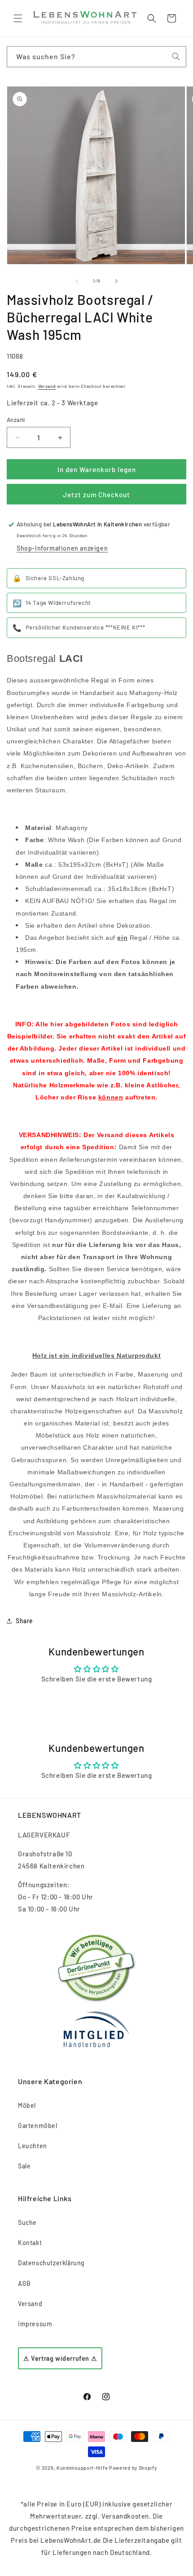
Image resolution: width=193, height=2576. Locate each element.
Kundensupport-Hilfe (82, 2468)
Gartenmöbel (38, 2126)
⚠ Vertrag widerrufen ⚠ (60, 2358)
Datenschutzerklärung (51, 2263)
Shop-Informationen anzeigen (62, 548)
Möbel (27, 2105)
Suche (27, 2222)
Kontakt (30, 2243)
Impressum (35, 2324)
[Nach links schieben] (77, 281)
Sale (24, 2166)
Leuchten (33, 2146)
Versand (47, 386)
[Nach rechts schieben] (116, 281)
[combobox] (96, 57)
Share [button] (24, 1621)
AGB (24, 2283)
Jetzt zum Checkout (96, 495)
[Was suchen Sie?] (176, 56)
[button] (18, 18)
